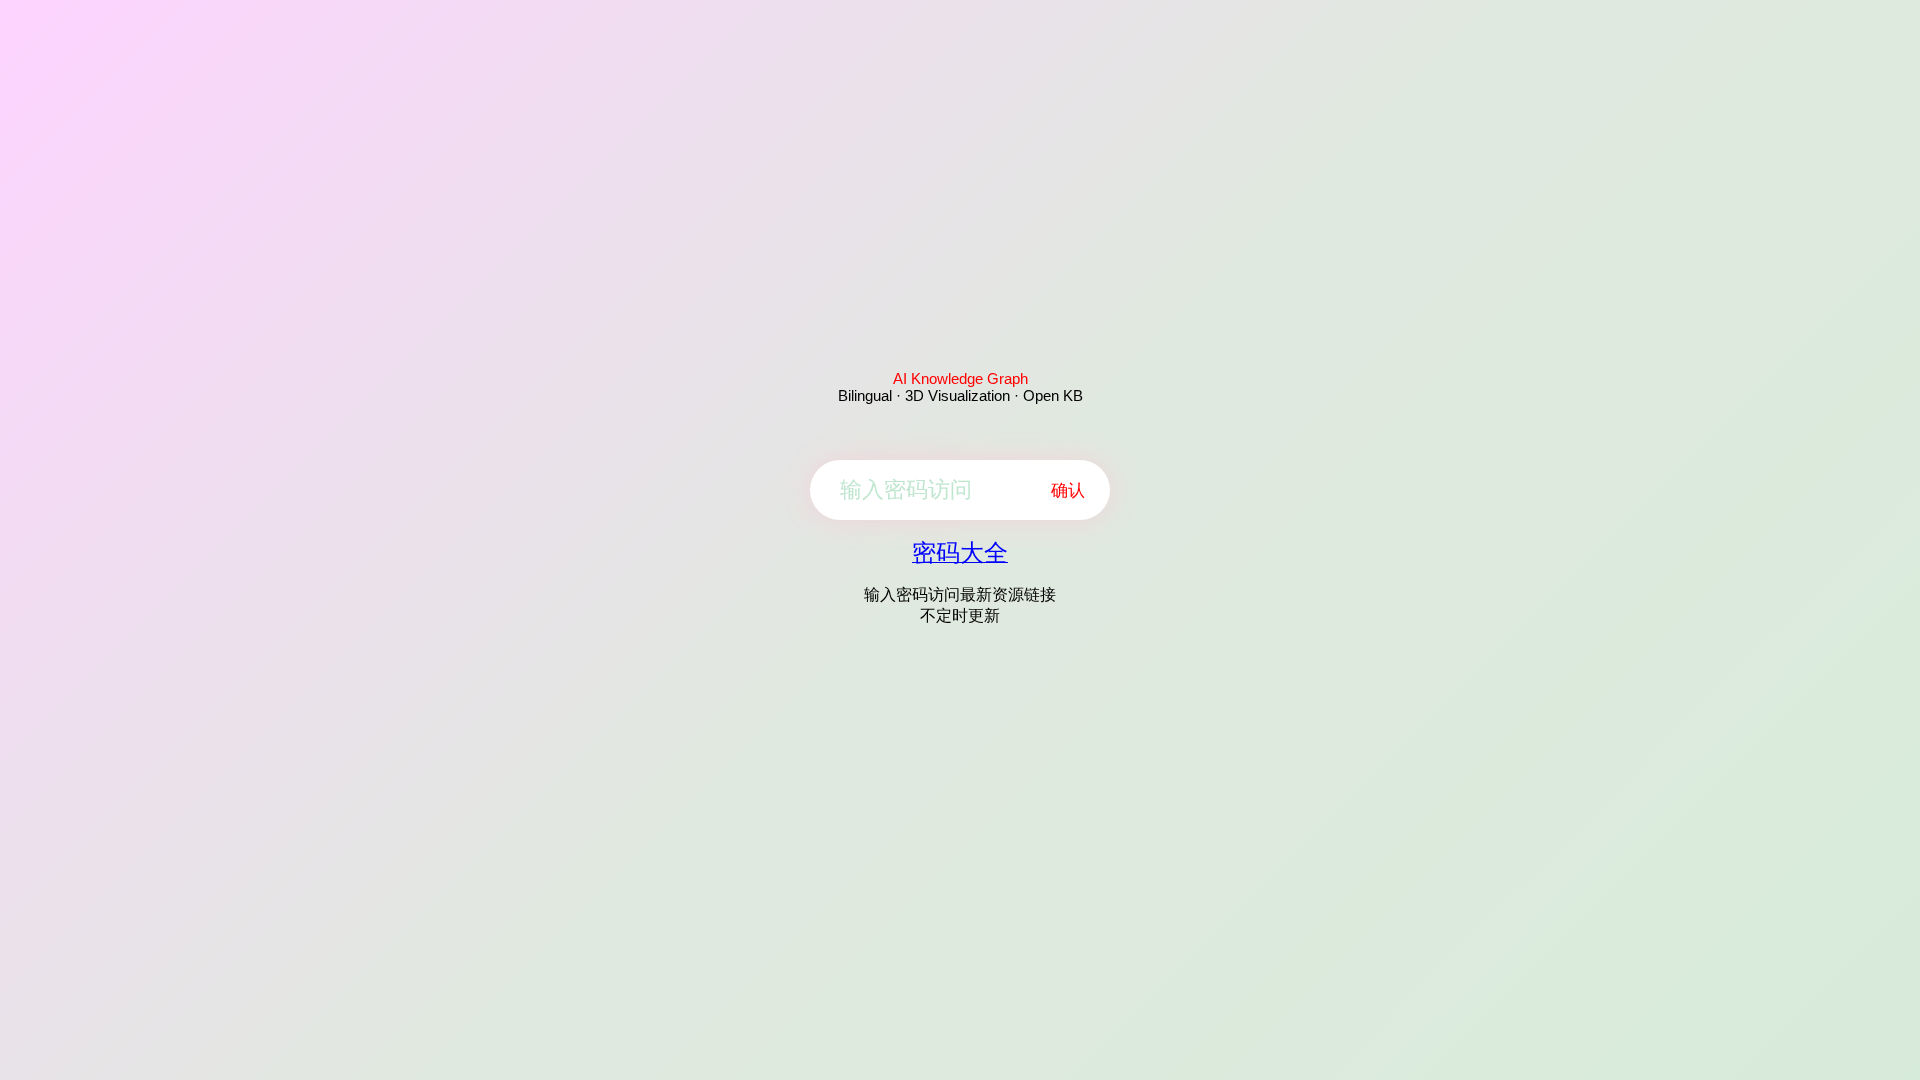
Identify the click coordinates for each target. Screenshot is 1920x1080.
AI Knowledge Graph (960, 378)
